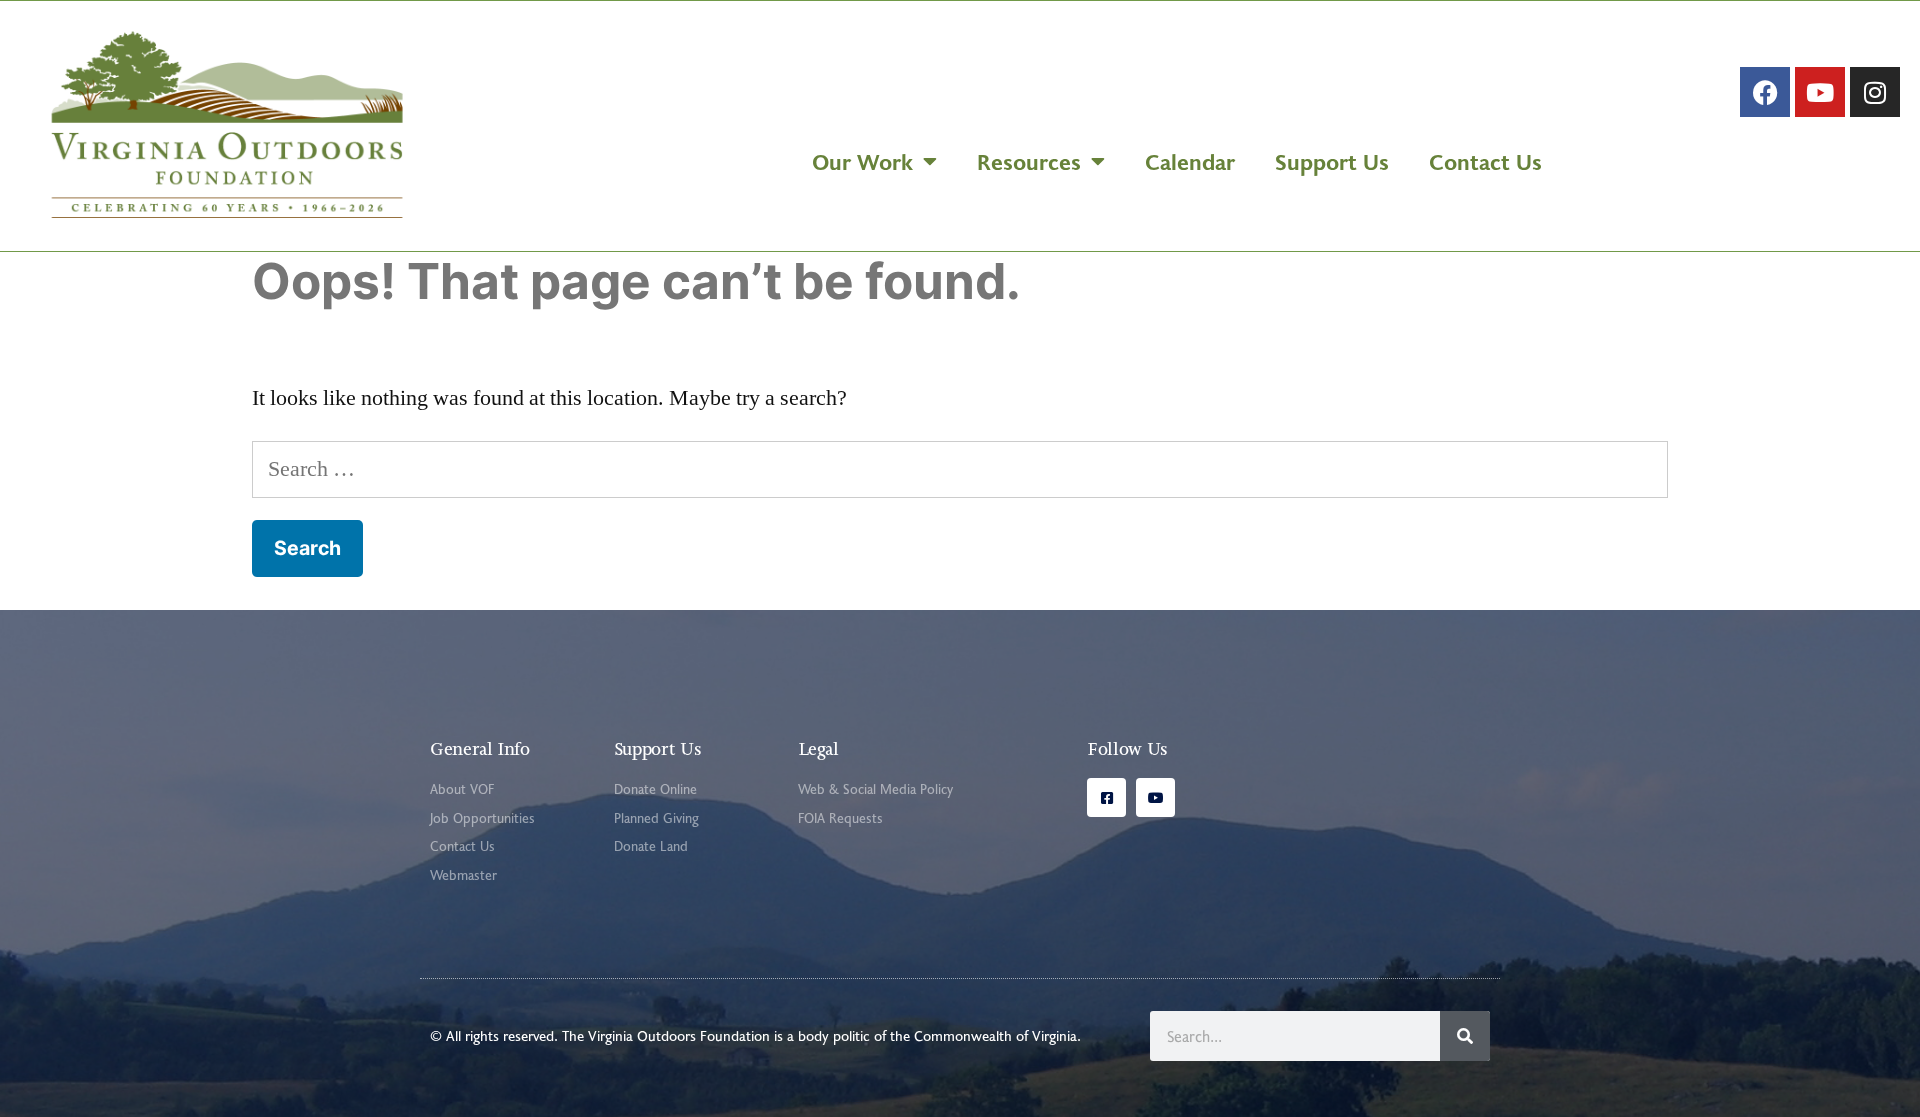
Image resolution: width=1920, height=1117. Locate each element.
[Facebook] (1765, 92)
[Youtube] (1820, 92)
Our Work (862, 161)
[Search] (1465, 1036)
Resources (1029, 161)
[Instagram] (1875, 92)
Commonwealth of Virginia (995, 1035)
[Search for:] (960, 469)
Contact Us (1485, 161)
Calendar (1190, 161)
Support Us (1332, 161)
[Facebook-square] (1106, 797)
